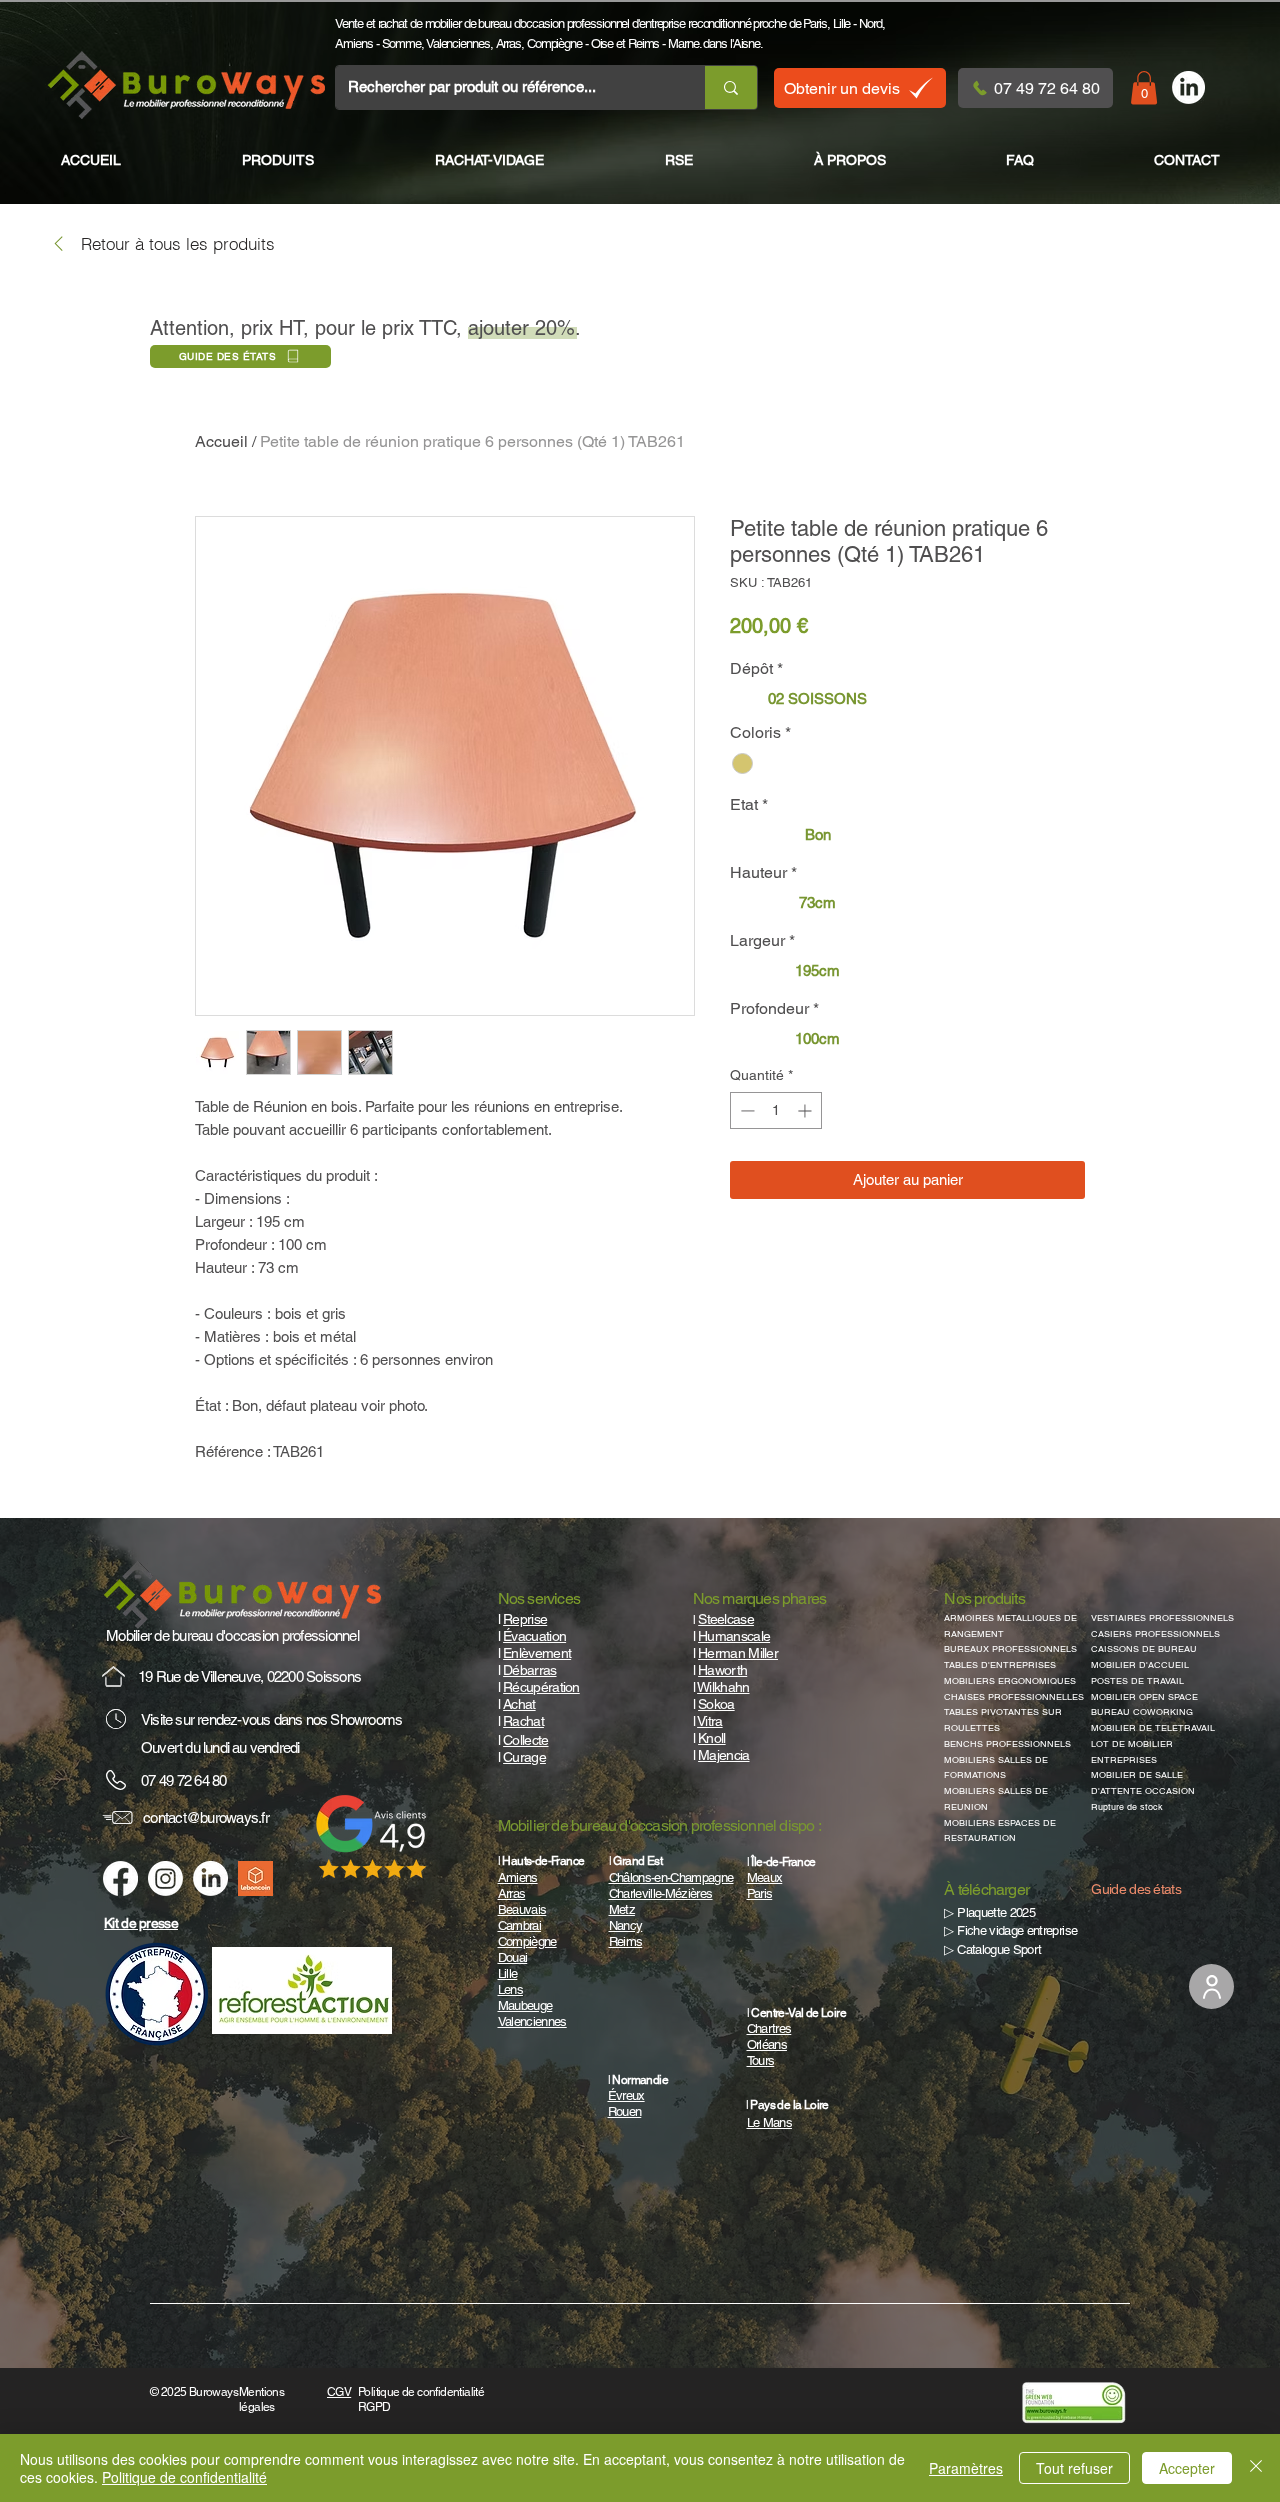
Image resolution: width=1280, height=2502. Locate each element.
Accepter (1187, 2468)
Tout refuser (1074, 2468)
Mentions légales (261, 2399)
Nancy (626, 1925)
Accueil (221, 441)
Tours (761, 2060)
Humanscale (734, 1636)
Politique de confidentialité (184, 2477)
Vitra (710, 1721)
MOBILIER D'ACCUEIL (1140, 1665)
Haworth (722, 1670)
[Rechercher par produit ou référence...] (730, 87)
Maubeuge (525, 2005)
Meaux (765, 1877)
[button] (1144, 87)
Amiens (353, 43)
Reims (644, 43)
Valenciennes (458, 43)
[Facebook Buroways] (120, 1878)
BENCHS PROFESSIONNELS (1007, 1744)
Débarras (529, 1670)
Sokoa (716, 1704)
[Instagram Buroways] (165, 1878)
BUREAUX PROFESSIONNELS (1010, 1649)
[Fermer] (1256, 2468)
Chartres (769, 2028)
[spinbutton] (776, 1110)
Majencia (723, 1755)
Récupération (541, 1687)
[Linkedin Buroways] (210, 1878)
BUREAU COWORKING (1142, 1712)
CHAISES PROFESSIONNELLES (1014, 1697)
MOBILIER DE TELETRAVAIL (1153, 1728)
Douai (513, 1957)
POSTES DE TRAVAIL (1137, 1681)
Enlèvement (537, 1653)
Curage (524, 1757)
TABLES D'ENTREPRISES (1000, 1665)
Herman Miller (738, 1653)
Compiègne (554, 43)
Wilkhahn (723, 1687)
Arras (509, 43)
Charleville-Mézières (661, 1893)
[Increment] (806, 1110)
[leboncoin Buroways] (255, 1878)
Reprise (525, 1619)
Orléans (767, 2044)
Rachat (523, 1721)
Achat (519, 1704)
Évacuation (534, 1636)
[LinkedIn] (1188, 87)
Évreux (626, 2095)
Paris (815, 23)
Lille (842, 23)
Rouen (625, 2111)
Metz (622, 1909)
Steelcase (726, 1619)
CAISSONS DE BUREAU (1144, 1649)
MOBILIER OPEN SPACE (1144, 1697)
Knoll (712, 1738)
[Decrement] (745, 1110)
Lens (510, 1989)
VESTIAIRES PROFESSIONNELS (1162, 1618)
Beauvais (522, 1909)
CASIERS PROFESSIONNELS (1155, 1634)
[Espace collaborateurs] (1211, 1986)
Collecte (525, 1740)
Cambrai (519, 1925)
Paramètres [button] (966, 2468)
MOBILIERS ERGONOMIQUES (1010, 1681)
